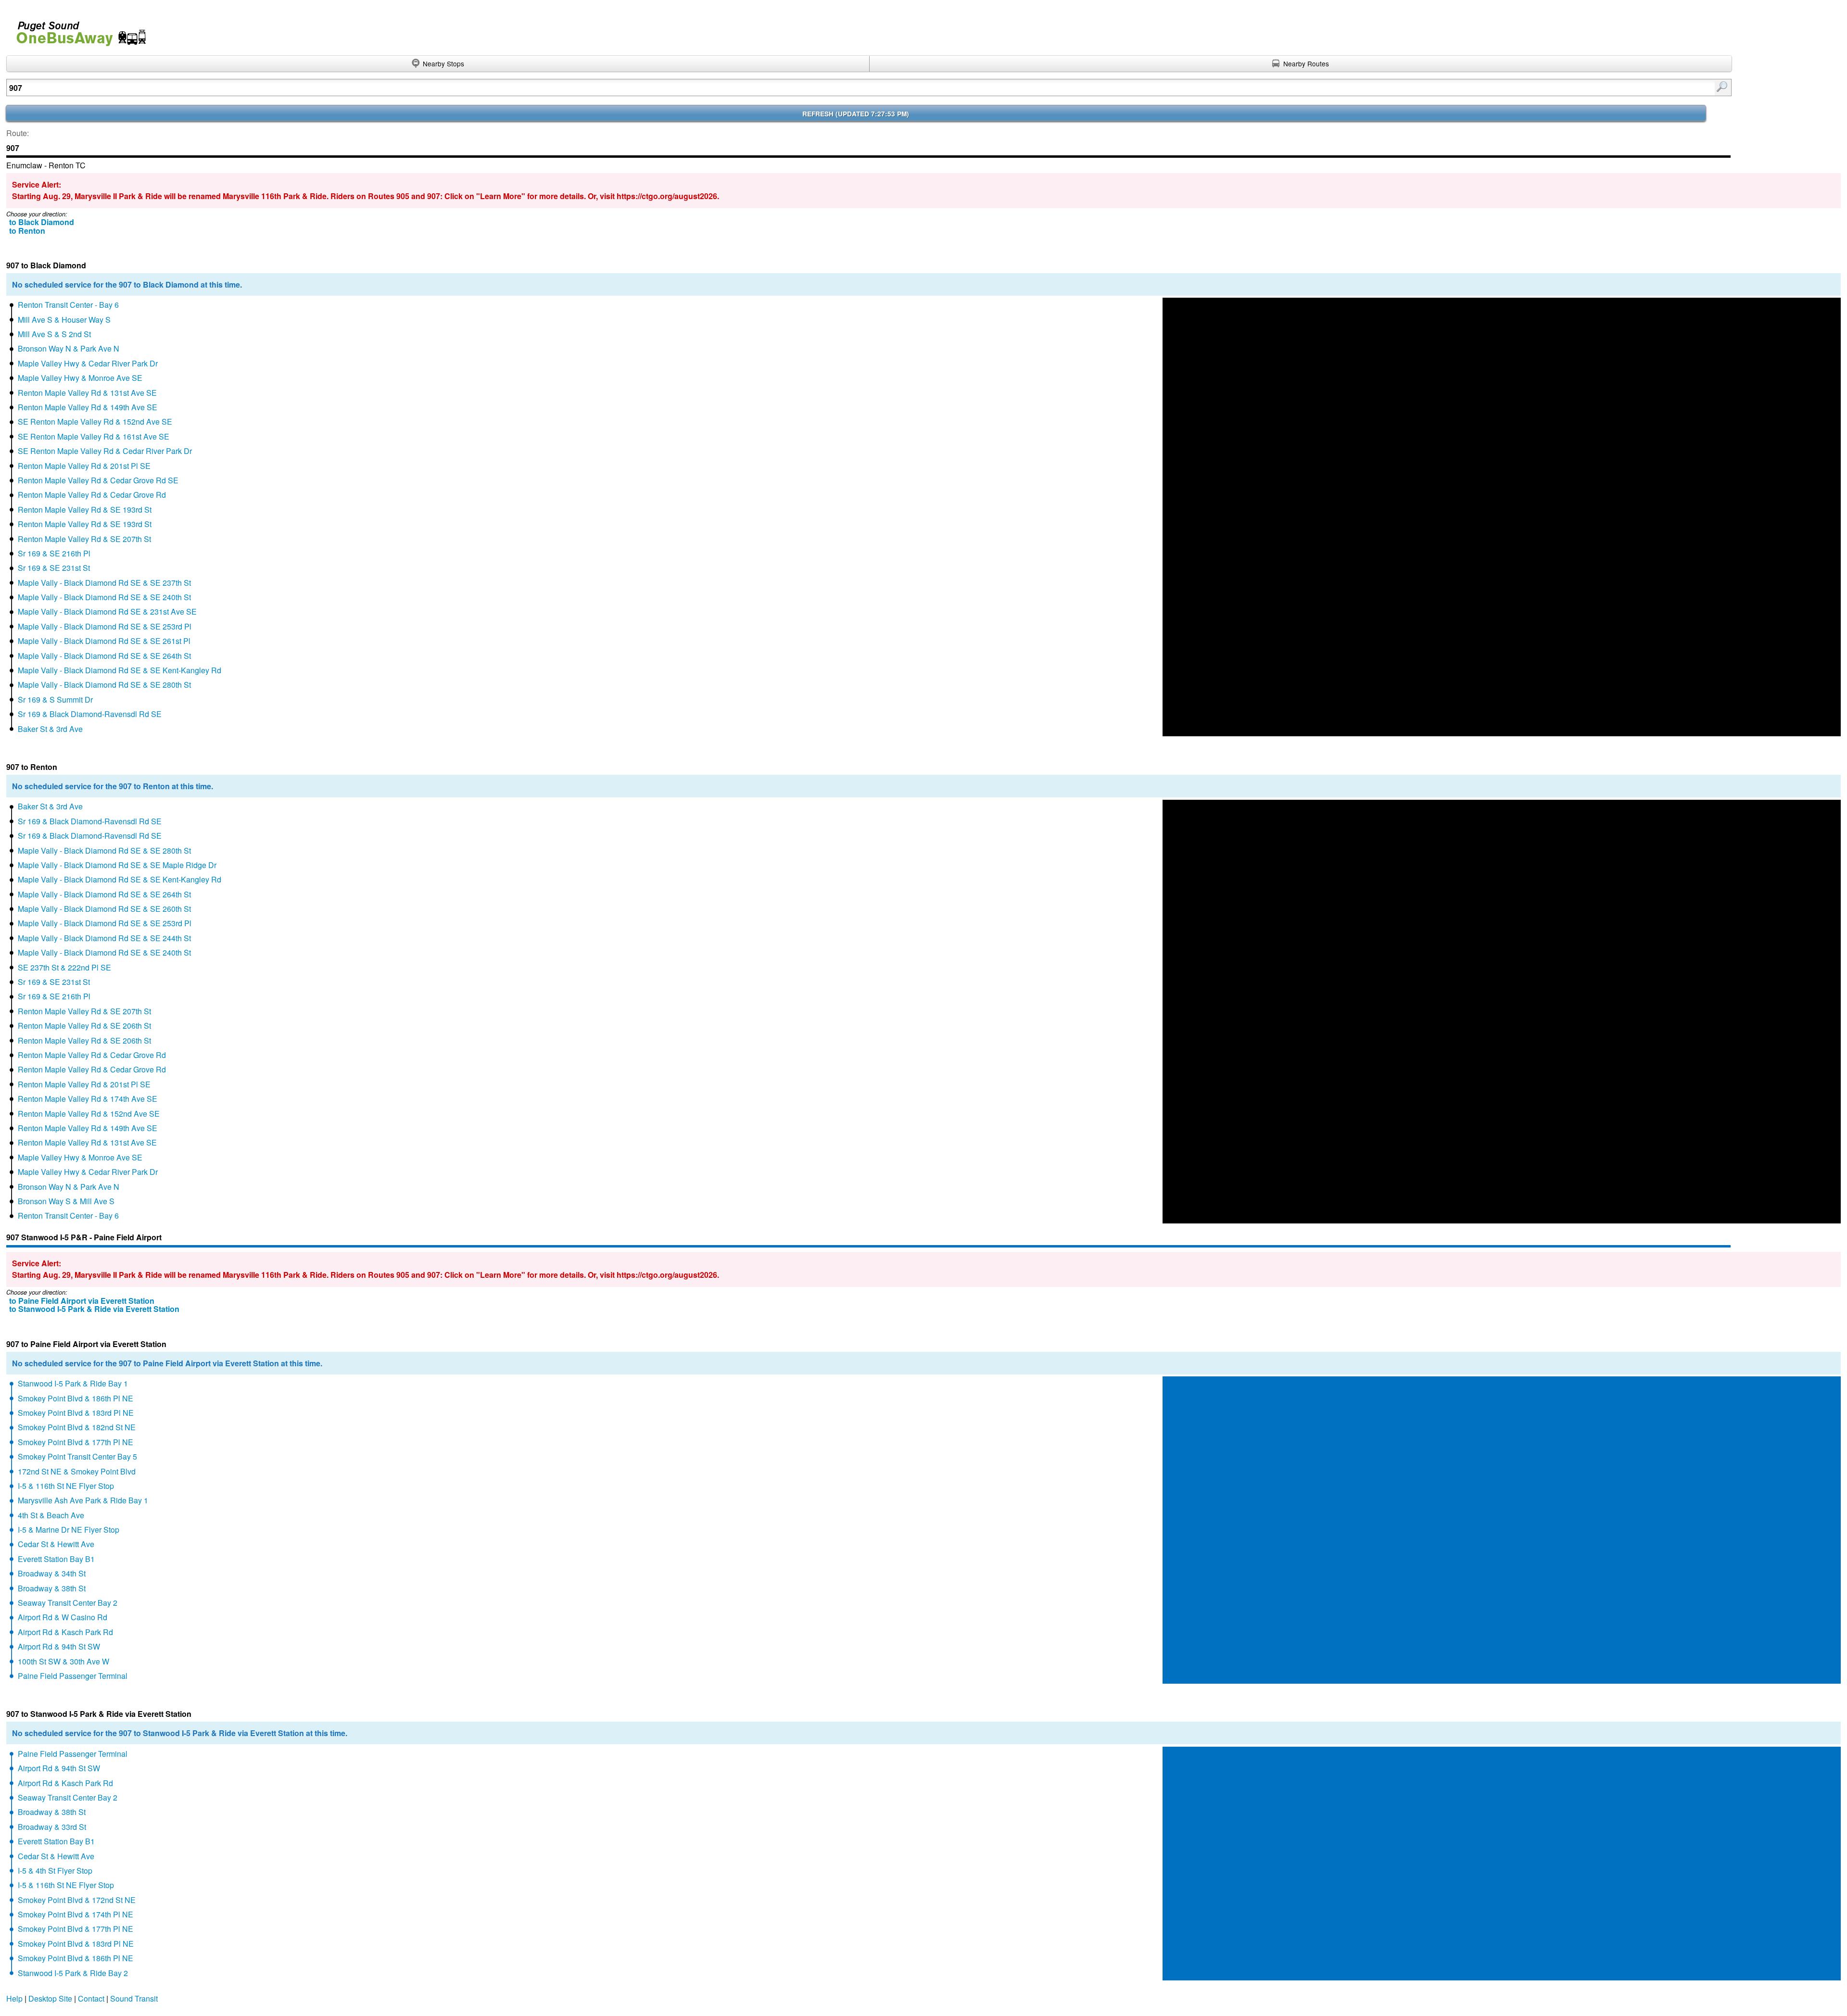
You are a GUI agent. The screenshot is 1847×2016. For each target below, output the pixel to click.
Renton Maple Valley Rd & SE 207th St (84, 539)
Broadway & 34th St (52, 1573)
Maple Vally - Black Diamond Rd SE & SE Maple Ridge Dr (117, 865)
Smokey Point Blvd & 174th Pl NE (76, 1914)
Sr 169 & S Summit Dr (55, 699)
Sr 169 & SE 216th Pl (54, 553)
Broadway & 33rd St (52, 1827)
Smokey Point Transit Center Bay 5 (77, 1456)
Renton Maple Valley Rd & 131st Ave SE (87, 393)
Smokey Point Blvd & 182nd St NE (77, 1427)
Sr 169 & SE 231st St (54, 568)
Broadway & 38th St (52, 1588)
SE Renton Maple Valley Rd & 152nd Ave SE (95, 422)
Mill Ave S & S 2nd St (54, 334)
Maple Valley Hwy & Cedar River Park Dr (88, 363)
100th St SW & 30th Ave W (63, 1661)
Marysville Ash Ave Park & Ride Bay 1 (83, 1500)
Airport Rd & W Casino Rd (63, 1617)
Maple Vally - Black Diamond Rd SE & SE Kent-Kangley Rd (120, 670)
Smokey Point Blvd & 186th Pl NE (76, 1398)
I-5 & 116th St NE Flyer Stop (66, 1486)
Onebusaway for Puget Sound (77, 30)
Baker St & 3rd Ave (50, 729)
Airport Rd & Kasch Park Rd (65, 1632)
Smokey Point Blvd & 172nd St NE (77, 1900)
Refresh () (856, 114)
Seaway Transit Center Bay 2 (68, 1603)
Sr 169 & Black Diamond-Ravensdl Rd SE (90, 714)
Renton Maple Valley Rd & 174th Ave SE (88, 1099)
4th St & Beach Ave (51, 1515)
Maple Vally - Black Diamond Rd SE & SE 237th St (104, 583)
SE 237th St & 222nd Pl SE (64, 967)
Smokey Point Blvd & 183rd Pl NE (76, 1413)
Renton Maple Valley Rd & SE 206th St (84, 1026)
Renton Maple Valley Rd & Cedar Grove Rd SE (98, 480)
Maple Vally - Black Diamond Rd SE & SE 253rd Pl (105, 626)
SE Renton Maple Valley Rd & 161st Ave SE (94, 436)
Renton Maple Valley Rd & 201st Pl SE (84, 466)
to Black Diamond (42, 222)
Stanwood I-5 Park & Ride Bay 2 (73, 1973)
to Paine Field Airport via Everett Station (82, 1301)
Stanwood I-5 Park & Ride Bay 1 (73, 1383)
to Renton (27, 231)
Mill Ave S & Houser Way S (64, 320)
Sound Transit (134, 1998)
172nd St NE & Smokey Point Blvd (77, 1471)
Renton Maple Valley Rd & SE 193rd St (85, 510)
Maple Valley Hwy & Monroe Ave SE (80, 378)
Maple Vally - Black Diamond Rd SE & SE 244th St (104, 938)
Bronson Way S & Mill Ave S (66, 1201)
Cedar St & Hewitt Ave (56, 1544)
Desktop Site (50, 1998)
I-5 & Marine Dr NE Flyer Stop (69, 1530)
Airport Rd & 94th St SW (59, 1646)
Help (14, 1998)
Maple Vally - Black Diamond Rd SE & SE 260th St (104, 909)
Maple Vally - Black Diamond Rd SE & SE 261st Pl (104, 641)
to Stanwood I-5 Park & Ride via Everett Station (94, 1309)
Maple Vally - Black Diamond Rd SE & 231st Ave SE (107, 611)
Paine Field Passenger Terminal (73, 1676)
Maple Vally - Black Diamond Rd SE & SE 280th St (104, 685)
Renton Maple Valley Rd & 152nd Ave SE (89, 1114)
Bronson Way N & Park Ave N (69, 348)
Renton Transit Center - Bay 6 (68, 305)
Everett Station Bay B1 (56, 1559)
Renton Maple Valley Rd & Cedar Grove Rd (92, 495)
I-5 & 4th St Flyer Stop (55, 1871)
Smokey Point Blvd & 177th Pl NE (76, 1442)
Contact (91, 1998)
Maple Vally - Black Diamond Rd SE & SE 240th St (104, 597)
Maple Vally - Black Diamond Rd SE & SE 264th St (104, 656)
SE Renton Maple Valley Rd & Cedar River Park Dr (105, 451)
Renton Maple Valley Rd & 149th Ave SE (88, 407)
